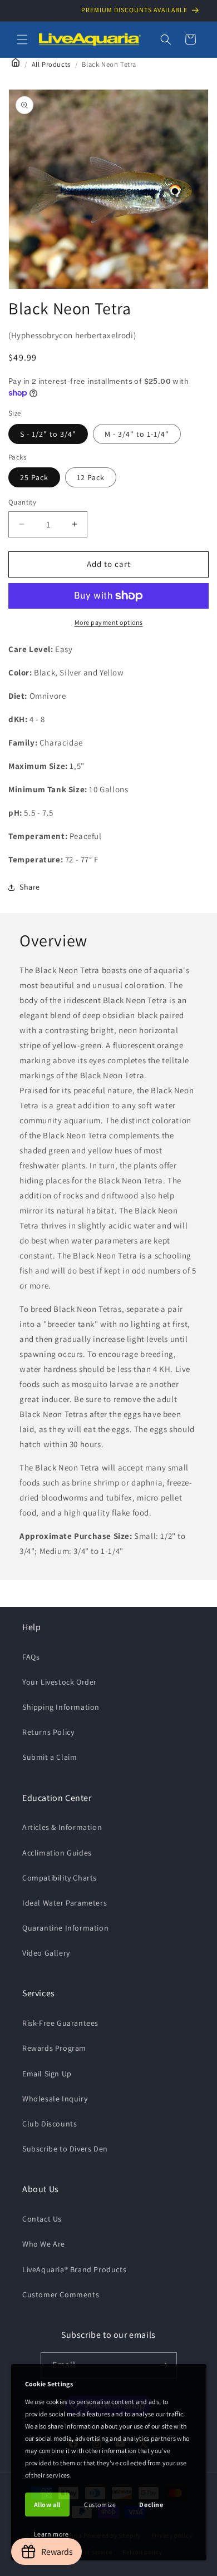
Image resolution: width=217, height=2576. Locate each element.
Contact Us (42, 2219)
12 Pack (91, 477)
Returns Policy (48, 1732)
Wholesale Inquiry (55, 2099)
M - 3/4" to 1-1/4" (137, 434)
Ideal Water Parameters (65, 1903)
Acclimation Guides (57, 1853)
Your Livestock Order (60, 1682)
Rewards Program (54, 2048)
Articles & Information (62, 1827)
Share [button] (30, 887)
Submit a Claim (50, 1757)
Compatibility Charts (60, 1878)
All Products (51, 64)
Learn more (51, 2534)
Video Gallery (46, 1953)
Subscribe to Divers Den (65, 2149)
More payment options (109, 622)
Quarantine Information (65, 1928)
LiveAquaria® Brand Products (74, 2269)
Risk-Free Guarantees (60, 2023)
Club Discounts (50, 2124)
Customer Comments (61, 2294)
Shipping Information (61, 1707)
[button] (22, 40)
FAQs (31, 1657)
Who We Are (44, 2244)
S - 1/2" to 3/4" (48, 434)
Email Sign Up (47, 2074)
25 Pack (34, 477)
